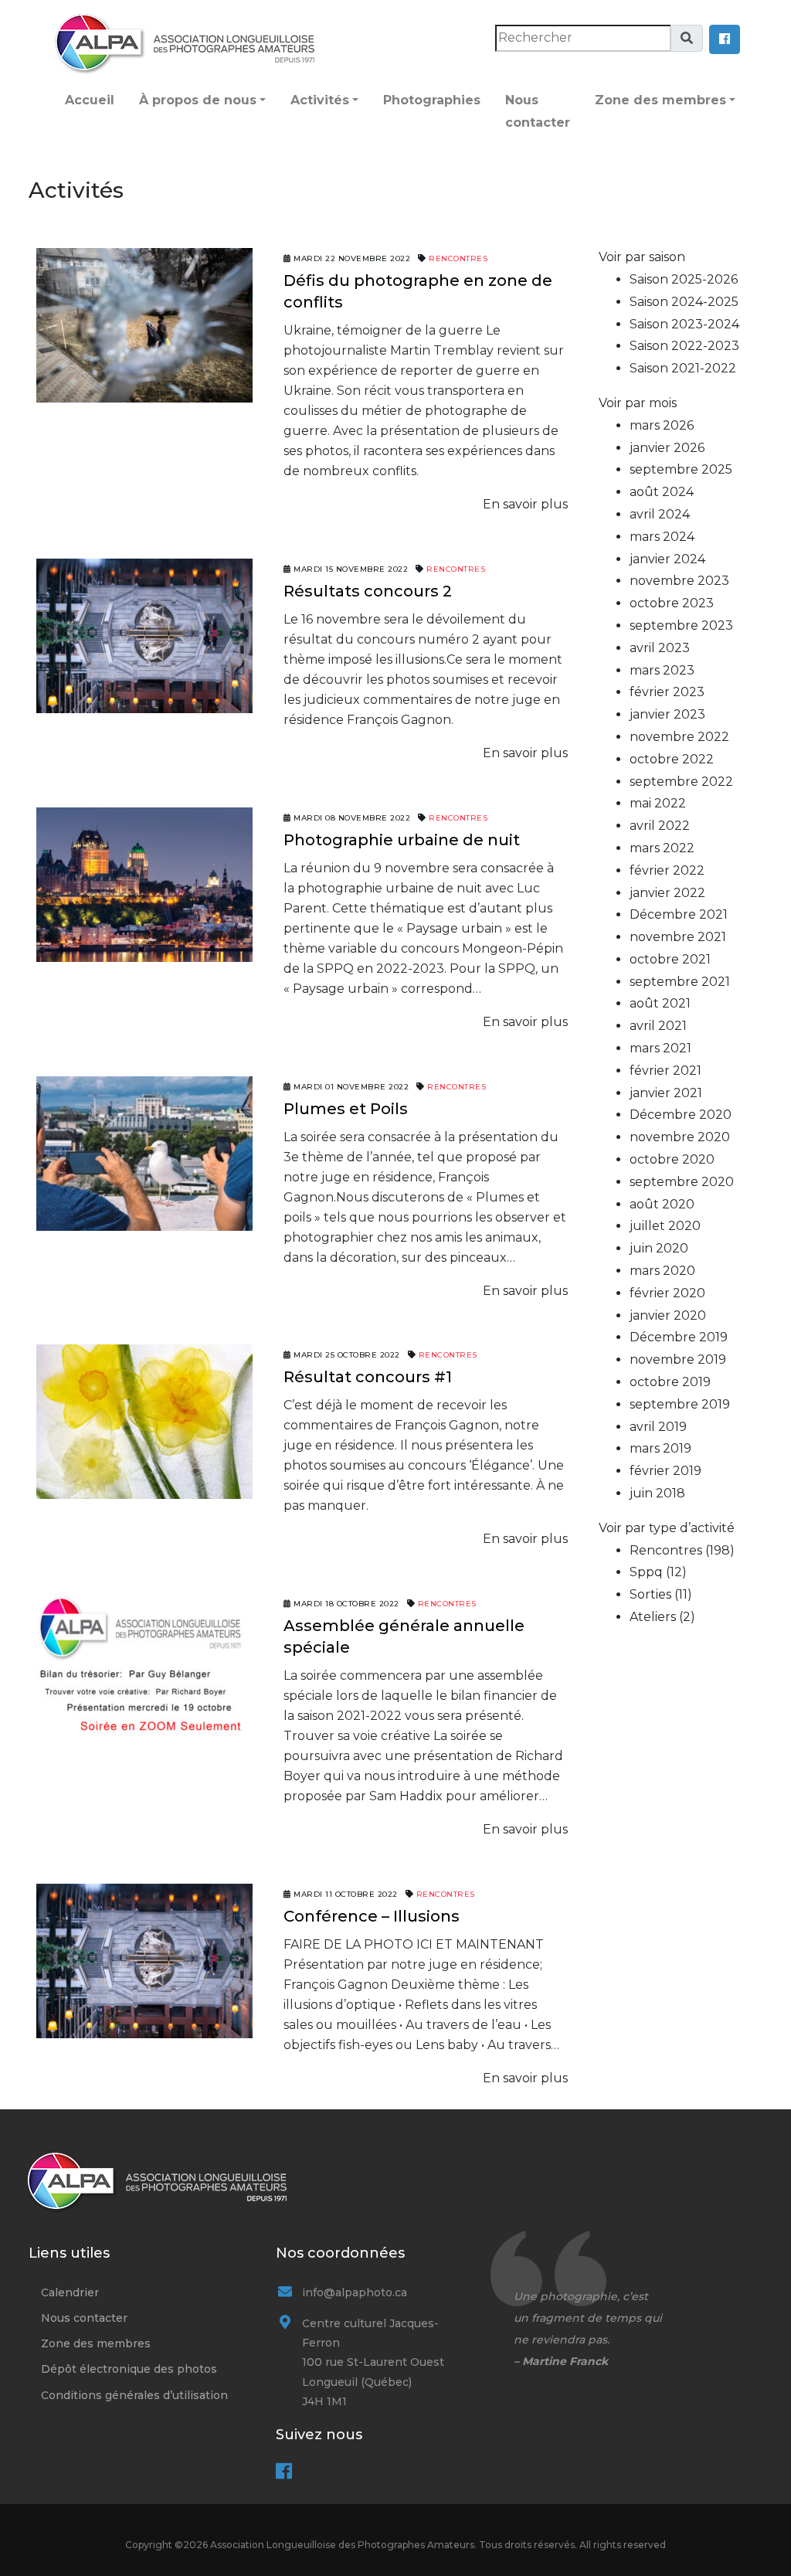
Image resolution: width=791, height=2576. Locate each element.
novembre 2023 (679, 581)
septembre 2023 (681, 625)
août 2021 (660, 1003)
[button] (725, 39)
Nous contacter (538, 111)
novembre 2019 (678, 1359)
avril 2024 (660, 514)
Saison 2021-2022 (683, 368)
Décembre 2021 (679, 914)
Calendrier (70, 2292)
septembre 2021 (680, 982)
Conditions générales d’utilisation (134, 2395)
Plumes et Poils (346, 1109)
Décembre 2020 (681, 1115)
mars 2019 (660, 1448)
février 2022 (667, 870)
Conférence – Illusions (372, 1916)
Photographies (432, 100)
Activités (320, 100)
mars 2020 (662, 1271)
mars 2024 (662, 537)
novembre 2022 (679, 737)
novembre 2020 (680, 1137)
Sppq (646, 1572)
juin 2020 (659, 1248)
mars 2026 (662, 425)
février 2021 (665, 1071)
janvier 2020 (668, 1315)
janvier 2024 (667, 559)
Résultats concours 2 (368, 591)
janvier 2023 (667, 714)
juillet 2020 (665, 1226)
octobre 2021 (670, 959)
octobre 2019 (670, 1382)
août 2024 (662, 492)
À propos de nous (198, 100)
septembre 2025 (681, 469)
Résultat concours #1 (368, 1377)
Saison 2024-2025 (684, 302)
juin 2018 (657, 1493)
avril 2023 (660, 648)
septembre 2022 (681, 782)
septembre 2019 (680, 1404)
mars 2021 (660, 1048)
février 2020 (667, 1293)
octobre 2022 (672, 759)
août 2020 (662, 1204)
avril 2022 (660, 826)
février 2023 (667, 692)
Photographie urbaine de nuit (402, 840)
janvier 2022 (667, 893)
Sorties (650, 1594)
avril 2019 (658, 1427)
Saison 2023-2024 (684, 324)
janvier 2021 (666, 1093)
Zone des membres (660, 100)
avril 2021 (658, 1026)
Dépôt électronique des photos (129, 2369)
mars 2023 (662, 670)
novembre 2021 (678, 937)
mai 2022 (658, 803)
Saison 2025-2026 (684, 279)
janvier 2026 (667, 448)
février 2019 (665, 1471)
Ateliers (653, 1617)
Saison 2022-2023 (684, 346)
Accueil (90, 100)
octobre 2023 (672, 603)
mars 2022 (662, 848)
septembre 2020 (682, 1182)
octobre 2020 (672, 1159)
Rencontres (458, 258)
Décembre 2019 (679, 1337)
